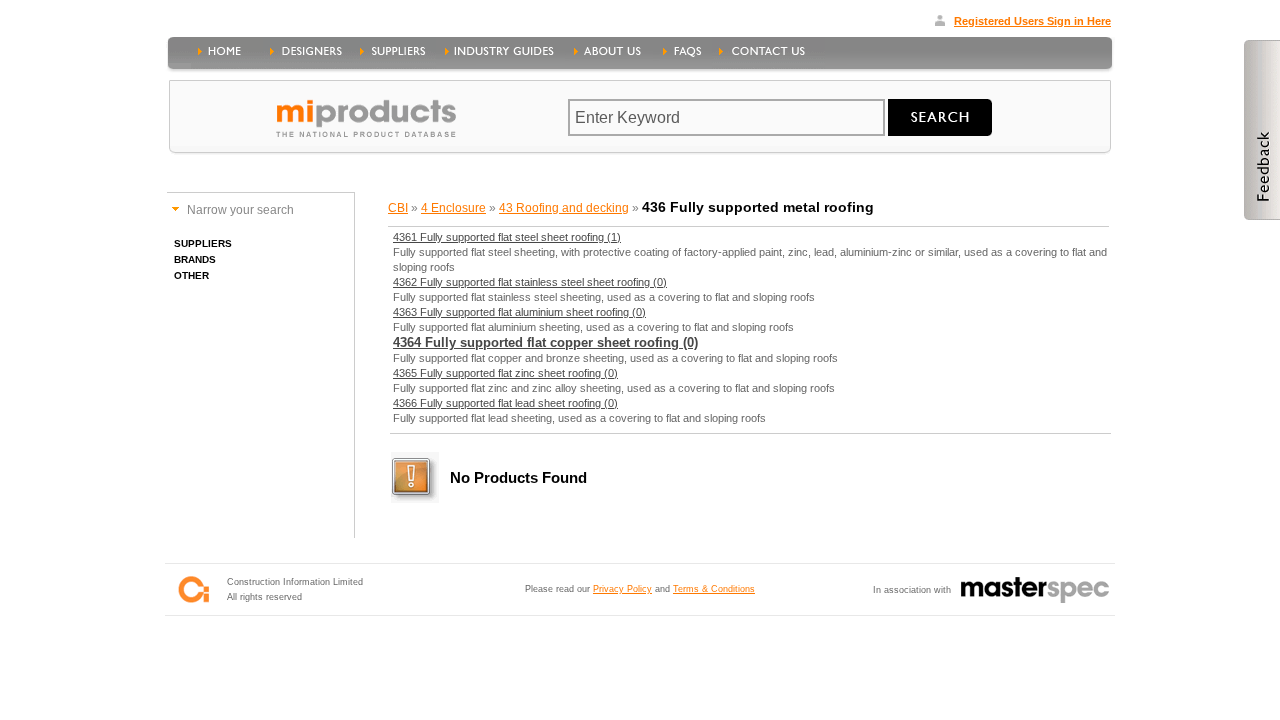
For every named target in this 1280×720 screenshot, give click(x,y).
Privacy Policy (622, 589)
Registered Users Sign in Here (1032, 21)
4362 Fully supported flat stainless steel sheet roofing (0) (530, 282)
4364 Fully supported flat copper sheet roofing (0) (545, 342)
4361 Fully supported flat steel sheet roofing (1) (507, 237)
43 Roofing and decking (564, 208)
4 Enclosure (453, 208)
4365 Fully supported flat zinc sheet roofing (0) (505, 373)
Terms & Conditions (714, 589)
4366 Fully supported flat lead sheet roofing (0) (505, 403)
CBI (398, 208)
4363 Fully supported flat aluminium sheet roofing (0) (519, 312)
